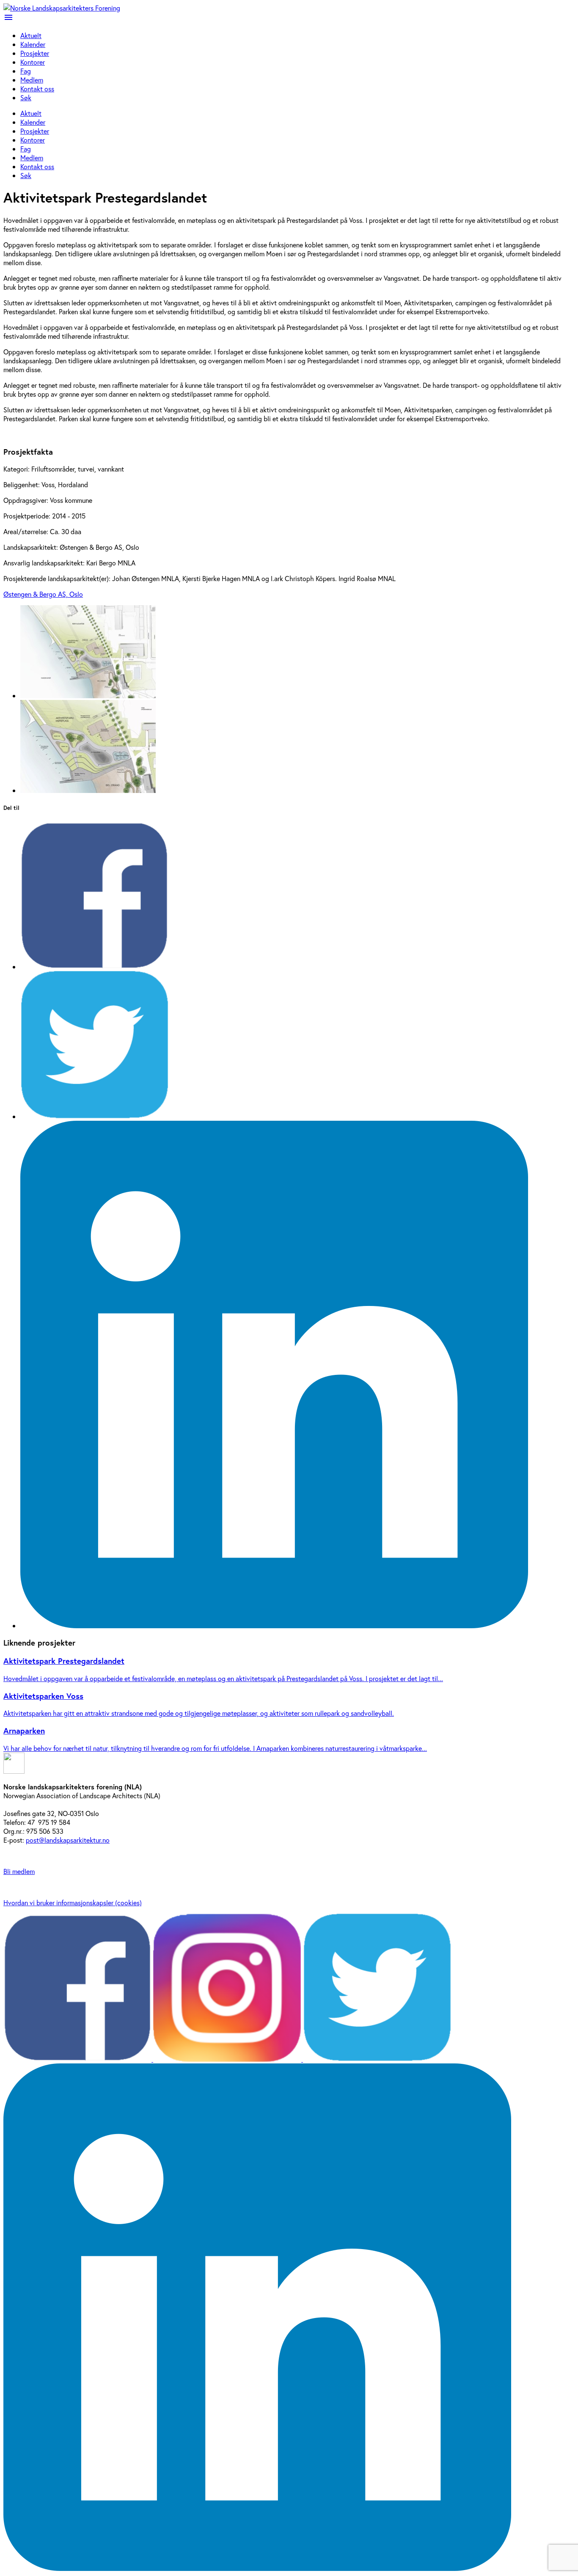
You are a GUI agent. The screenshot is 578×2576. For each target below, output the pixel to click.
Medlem (32, 80)
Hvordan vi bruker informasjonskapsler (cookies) (73, 1903)
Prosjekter (35, 53)
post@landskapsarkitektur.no (68, 1840)
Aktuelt (31, 35)
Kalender (33, 44)
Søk (26, 97)
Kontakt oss (37, 89)
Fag (26, 71)
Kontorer (33, 62)
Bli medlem (19, 1871)
